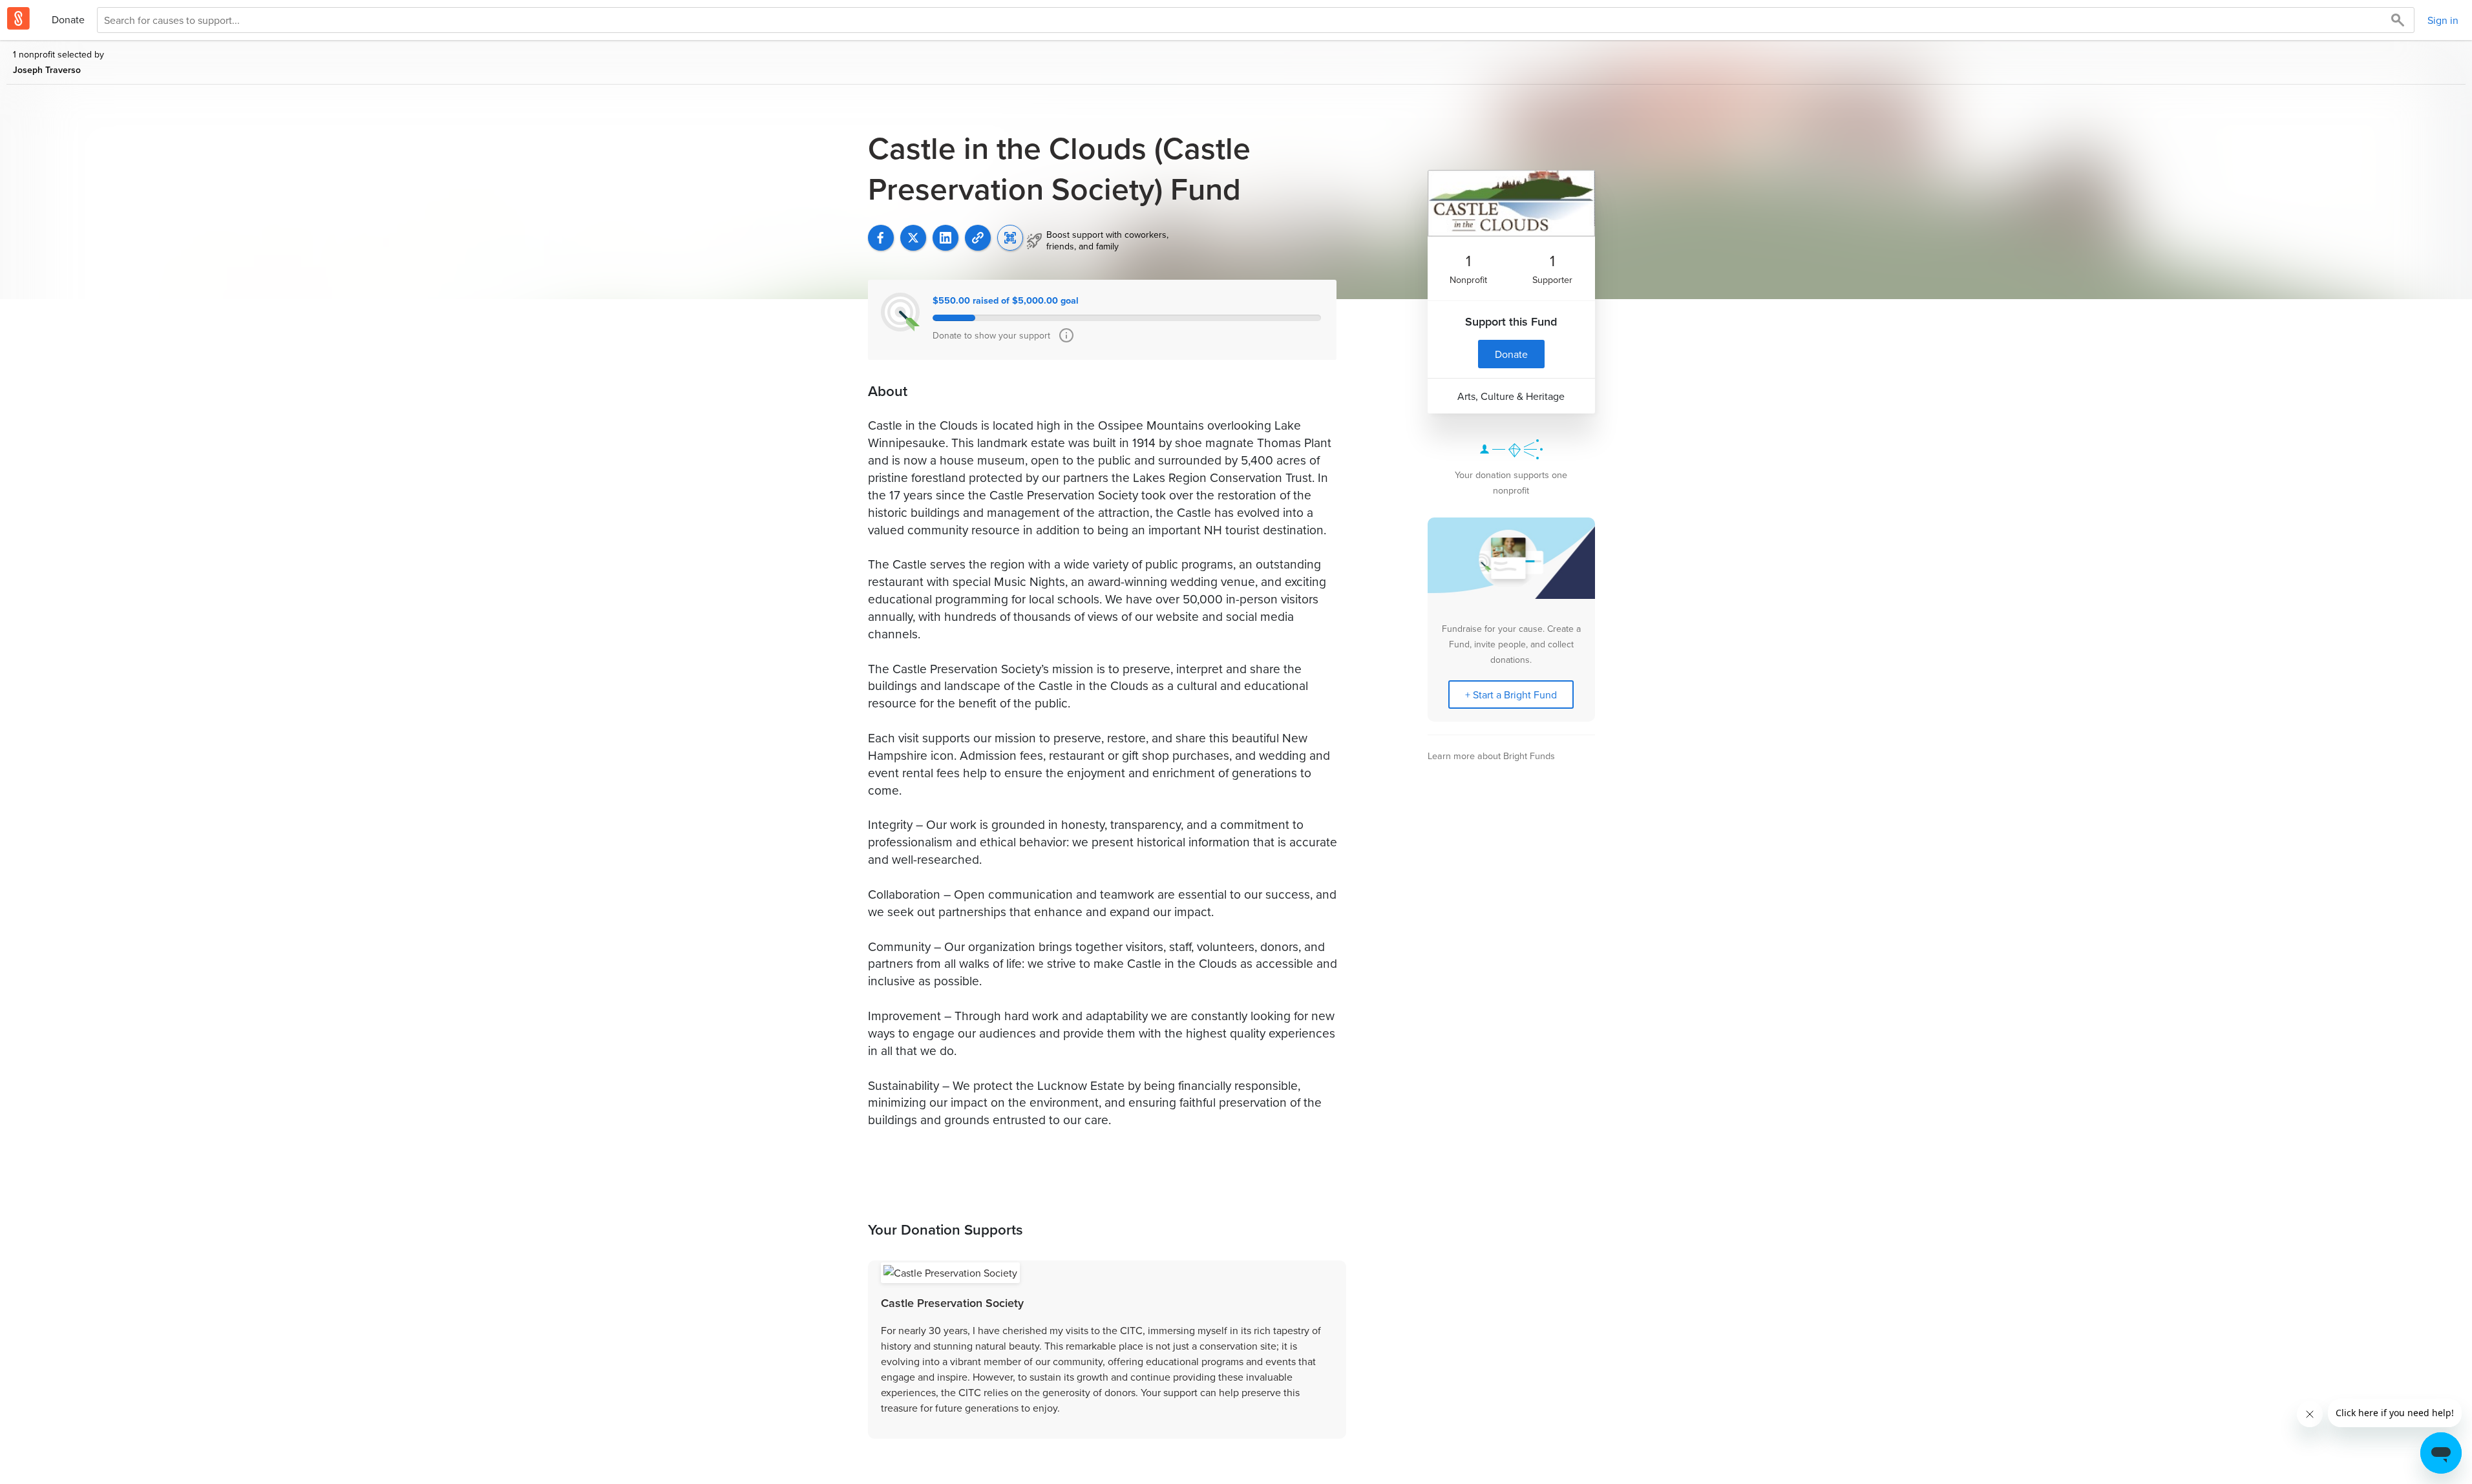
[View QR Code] (1010, 238)
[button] (978, 238)
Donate (68, 19)
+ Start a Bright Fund (1511, 695)
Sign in (2443, 20)
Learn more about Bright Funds (1491, 756)
